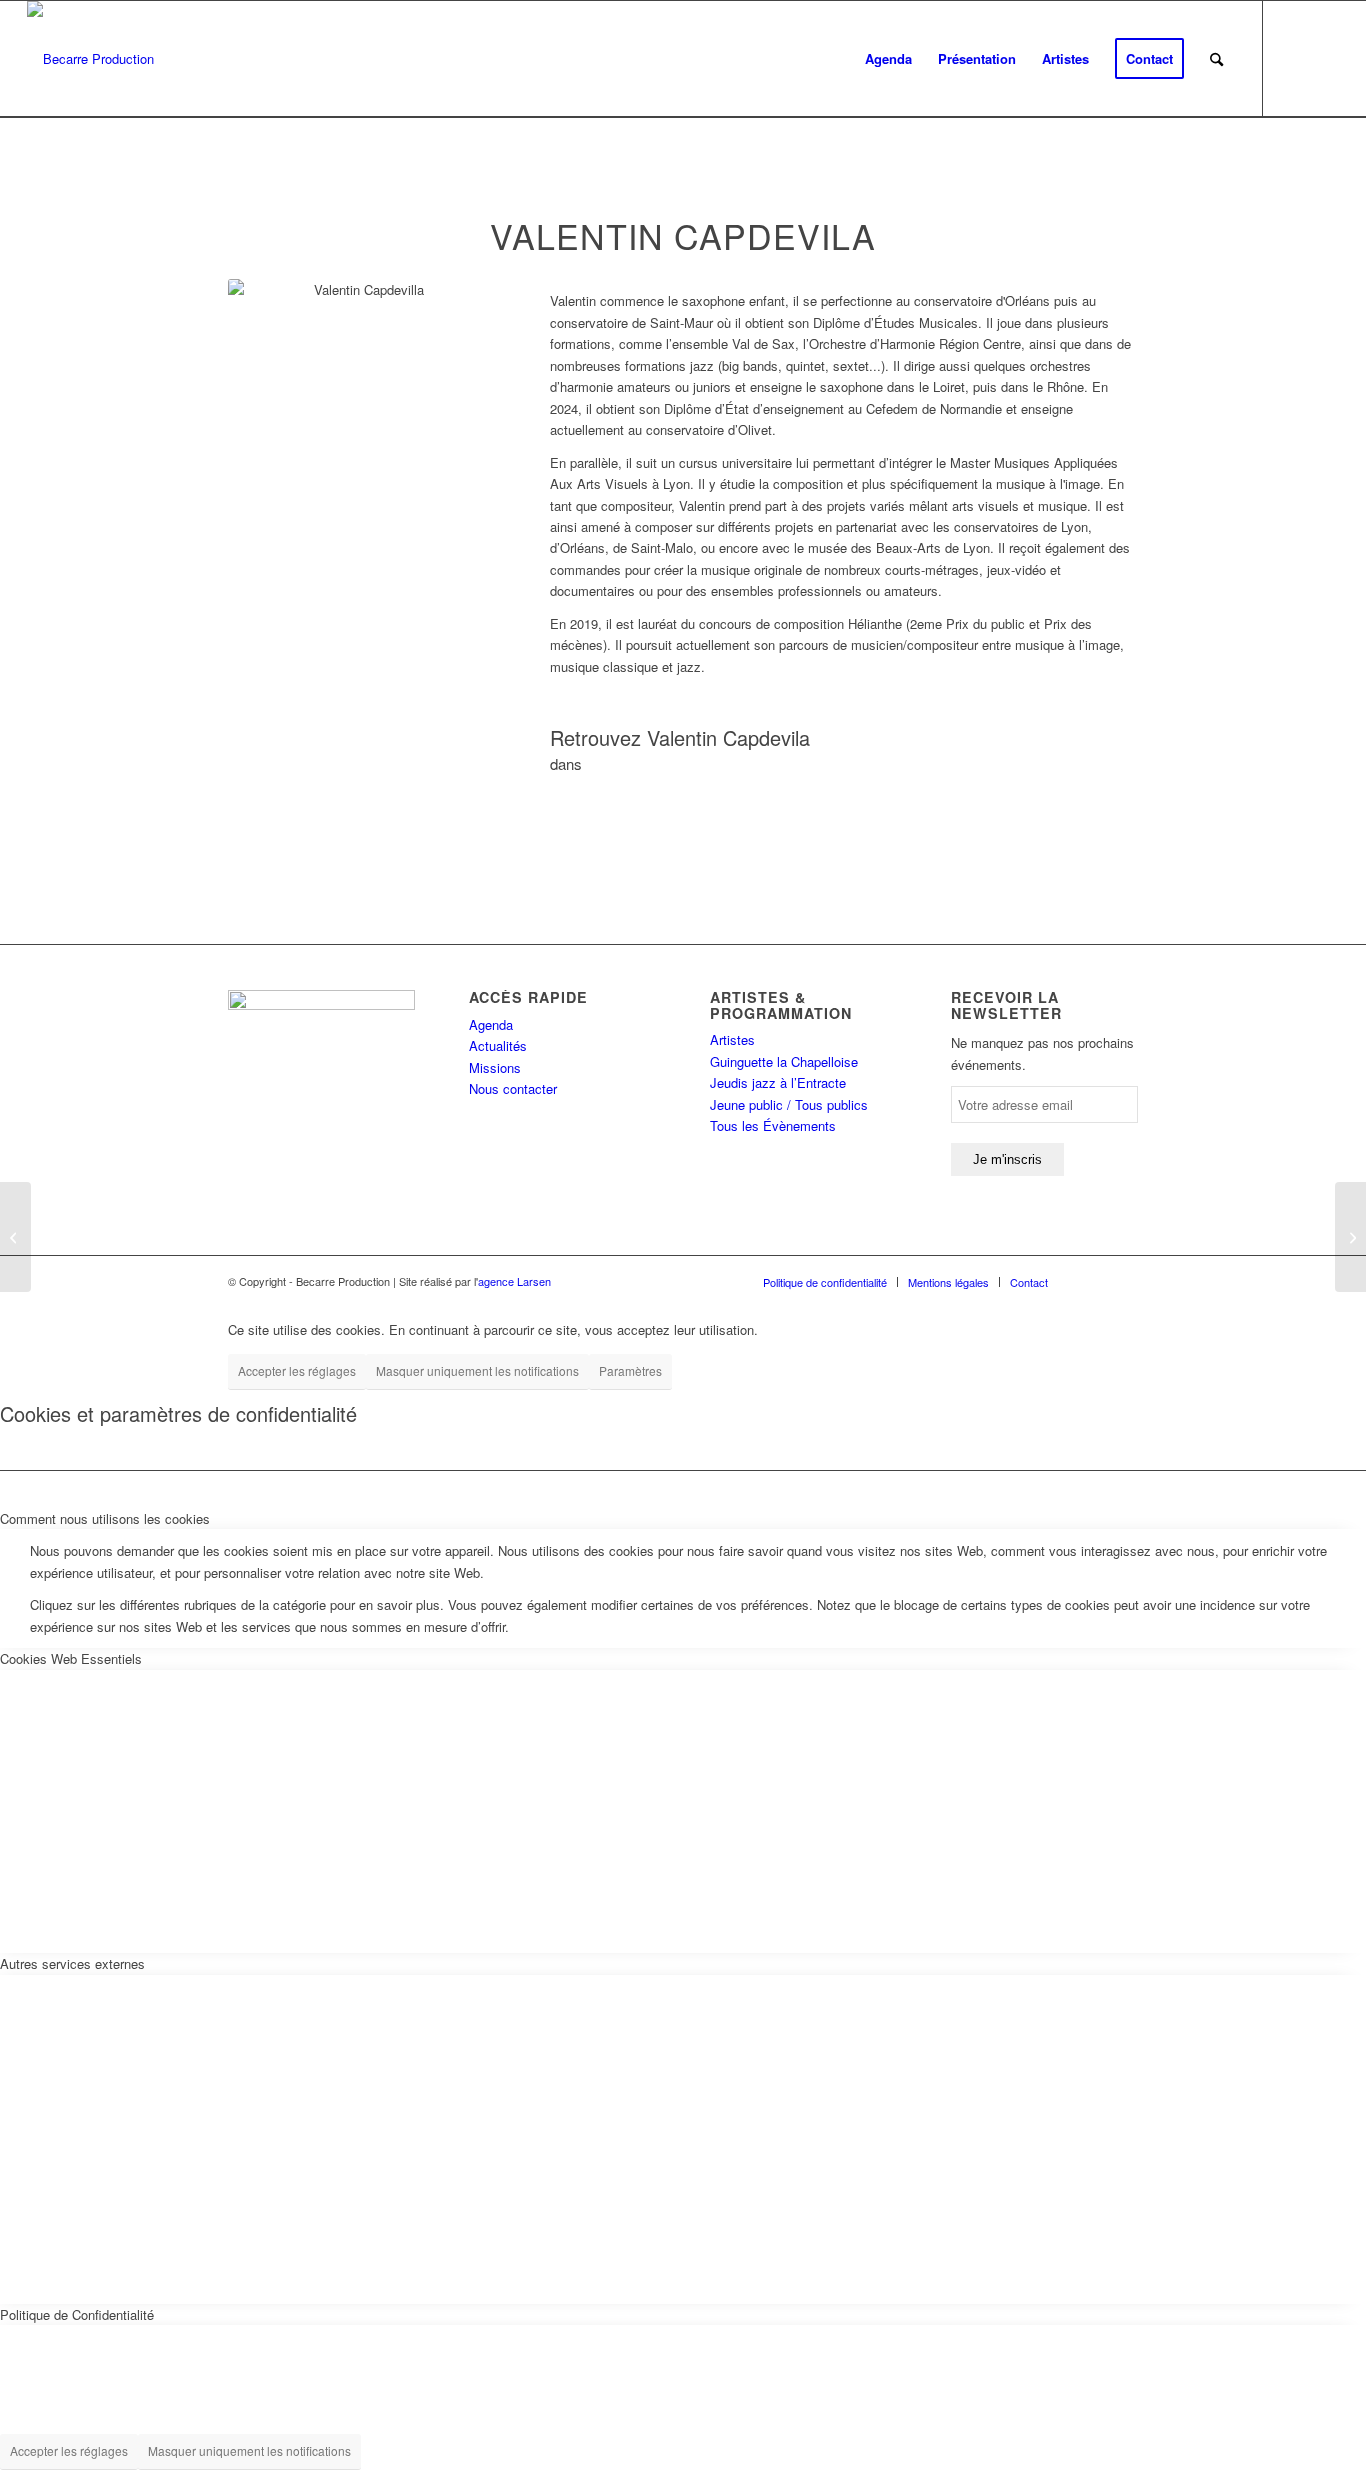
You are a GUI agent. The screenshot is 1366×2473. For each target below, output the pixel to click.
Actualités (498, 1045)
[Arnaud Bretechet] (1350, 1237)
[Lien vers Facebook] (1294, 58)
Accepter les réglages (297, 1370)
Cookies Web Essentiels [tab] (71, 1658)
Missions (495, 1067)
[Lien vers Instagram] (1324, 58)
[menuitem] (888, 59)
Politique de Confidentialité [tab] (77, 2314)
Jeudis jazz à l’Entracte (778, 1082)
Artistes (732, 1039)
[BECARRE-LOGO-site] (90, 59)
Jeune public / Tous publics (789, 1104)
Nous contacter (513, 1088)
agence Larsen (514, 1281)
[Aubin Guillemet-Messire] (15, 1237)
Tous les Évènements (773, 1125)
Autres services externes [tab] (72, 1963)
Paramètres (630, 1370)
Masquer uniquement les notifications (477, 1370)
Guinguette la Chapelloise (784, 1061)
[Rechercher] (1216, 59)
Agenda (491, 1024)
